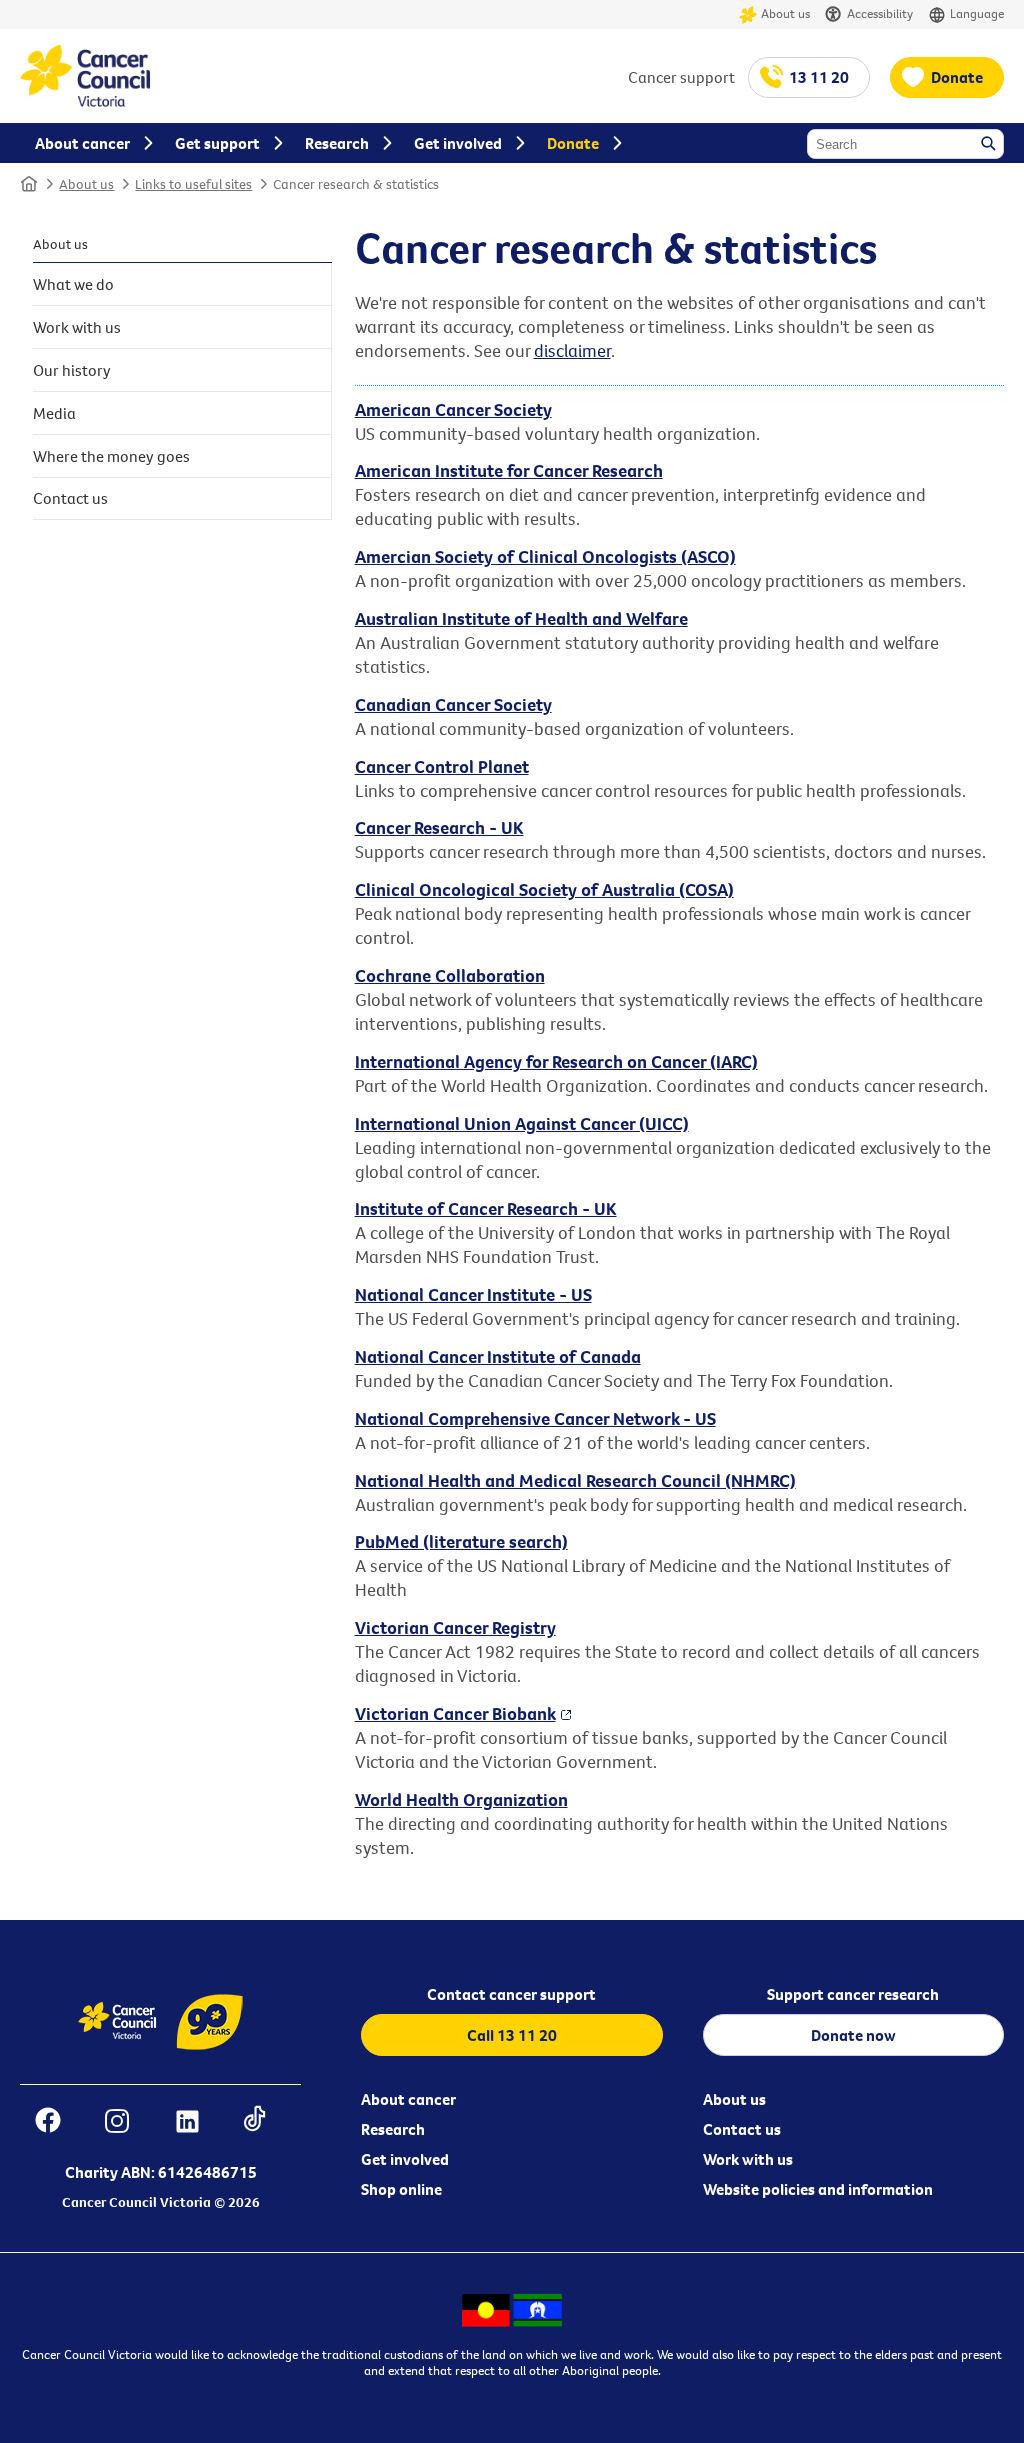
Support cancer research (853, 1994)
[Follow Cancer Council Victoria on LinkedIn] (197, 2123)
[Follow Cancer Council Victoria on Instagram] (127, 2123)
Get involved (405, 2159)
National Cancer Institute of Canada (498, 1356)
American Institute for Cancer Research (509, 470)
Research (393, 2129)
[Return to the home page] (85, 101)
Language (977, 13)
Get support (217, 143)
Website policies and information (818, 2189)
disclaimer (572, 350)
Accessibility (880, 13)
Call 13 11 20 (512, 2035)
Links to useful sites (193, 184)
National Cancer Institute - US (473, 1294)
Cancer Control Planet (442, 766)
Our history (72, 370)
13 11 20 (819, 77)
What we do (73, 284)
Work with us (77, 327)
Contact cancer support (511, 1994)
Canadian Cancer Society (453, 704)
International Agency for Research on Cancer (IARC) (556, 1061)
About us (785, 13)
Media (54, 413)
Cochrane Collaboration (450, 975)
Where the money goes (111, 456)
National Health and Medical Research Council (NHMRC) (575, 1480)
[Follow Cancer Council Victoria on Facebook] (58, 2123)
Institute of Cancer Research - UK (486, 1208)
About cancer (408, 2099)
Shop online (401, 2189)
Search (990, 145)
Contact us (70, 498)
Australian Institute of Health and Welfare (521, 618)
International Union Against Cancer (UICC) (522, 1123)
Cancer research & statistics (356, 184)
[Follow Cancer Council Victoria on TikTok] (264, 2123)
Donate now (853, 2035)
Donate (957, 77)
